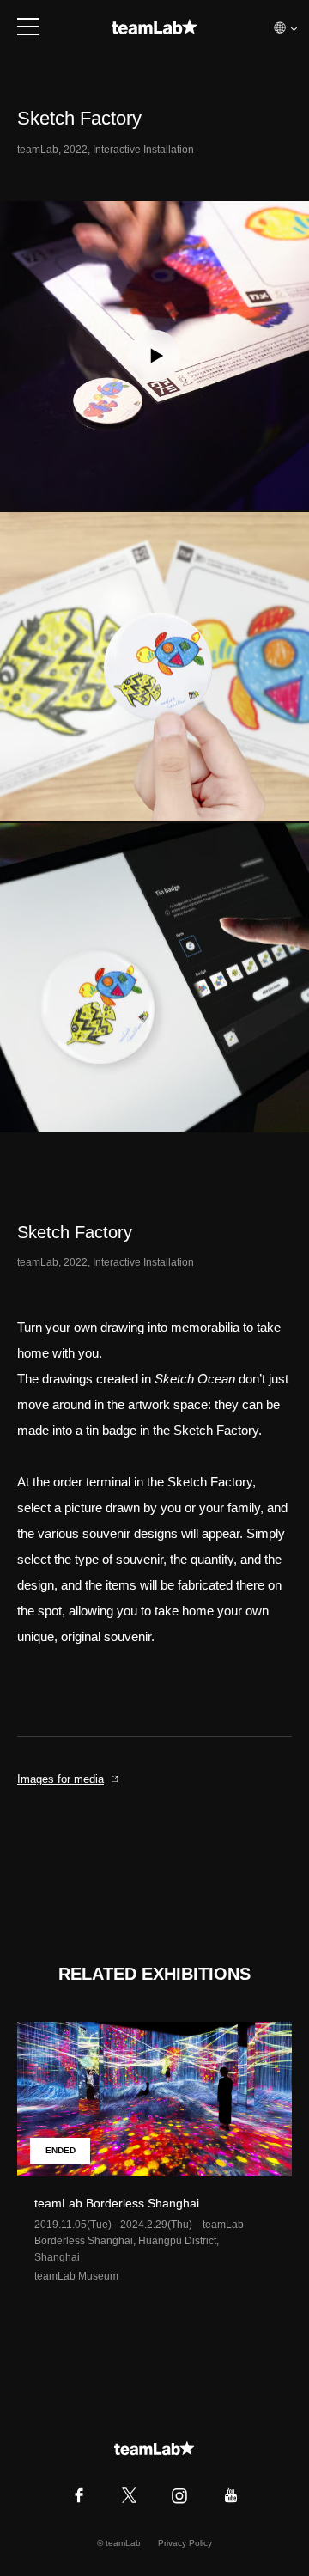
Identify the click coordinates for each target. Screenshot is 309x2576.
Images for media (61, 1779)
